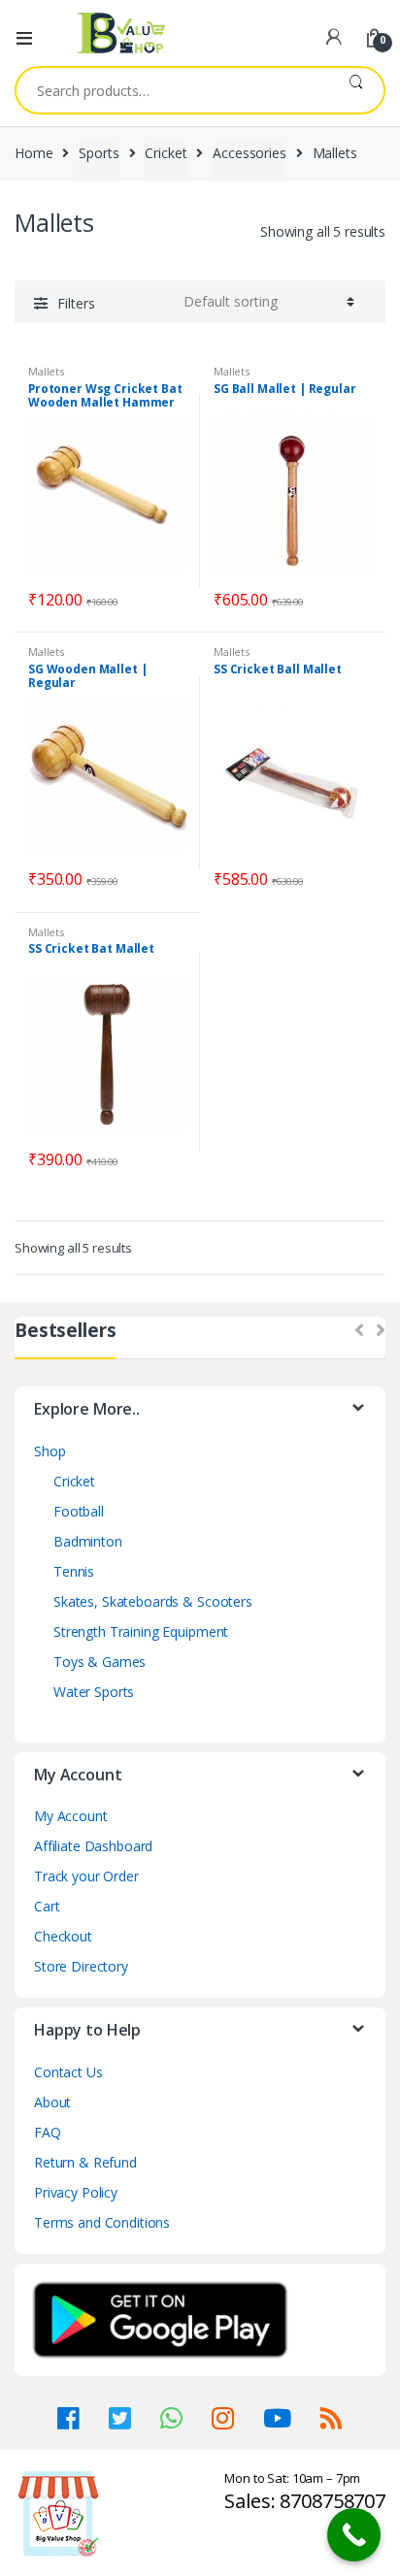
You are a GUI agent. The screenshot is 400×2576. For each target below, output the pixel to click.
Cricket (166, 153)
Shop (50, 1451)
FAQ (48, 2132)
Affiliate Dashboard (93, 1846)
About (52, 2102)
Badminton (88, 1541)
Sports (99, 153)
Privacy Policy (76, 2192)
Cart (47, 1906)
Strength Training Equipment (141, 1631)
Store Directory (81, 1966)
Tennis (74, 1571)
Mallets (46, 371)
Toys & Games (100, 1662)
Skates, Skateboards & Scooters (153, 1601)
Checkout (63, 1936)
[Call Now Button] (354, 2535)
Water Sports (94, 1692)
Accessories (249, 153)
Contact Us (68, 2072)
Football (79, 1511)
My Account (71, 1816)
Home (33, 153)
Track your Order (86, 1876)
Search (356, 90)
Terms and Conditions (102, 2222)
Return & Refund (85, 2162)
